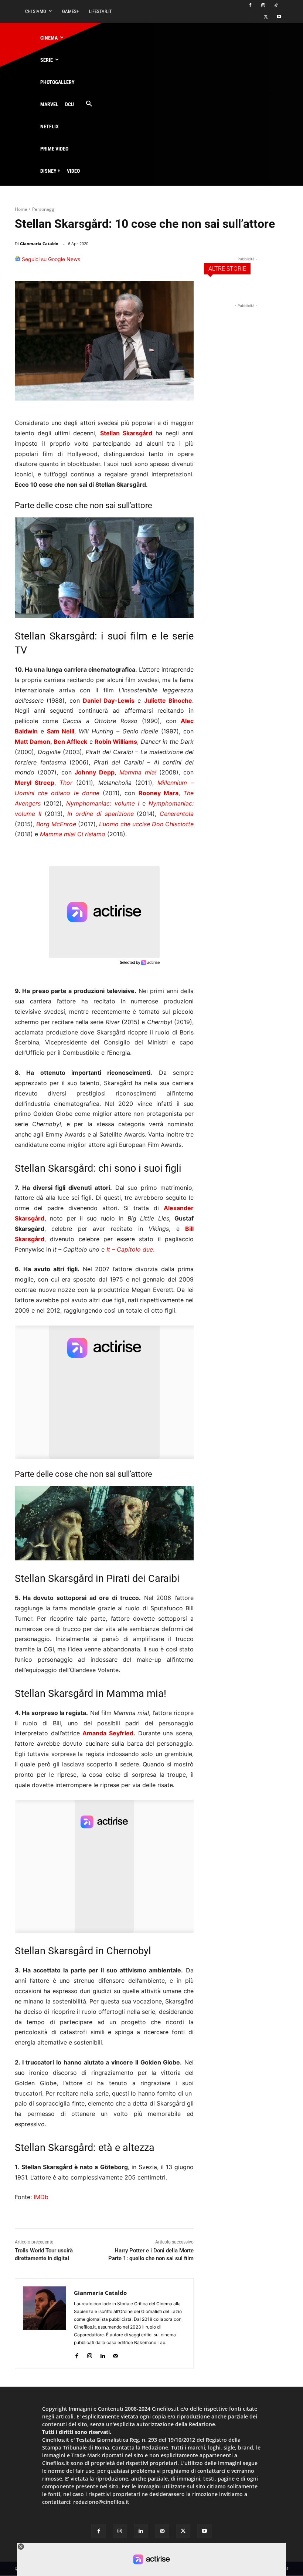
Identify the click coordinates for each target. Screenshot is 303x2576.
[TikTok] (276, 6)
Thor (66, 783)
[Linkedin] (168, 263)
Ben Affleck (70, 742)
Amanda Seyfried (108, 1733)
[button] (89, 104)
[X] (266, 17)
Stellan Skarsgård (126, 433)
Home (21, 209)
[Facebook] (250, 6)
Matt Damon (33, 742)
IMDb (41, 2197)
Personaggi (44, 209)
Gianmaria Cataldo (39, 244)
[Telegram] (185, 263)
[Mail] (115, 2354)
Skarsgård (30, 1218)
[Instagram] (263, 6)
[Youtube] (279, 17)
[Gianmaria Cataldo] (45, 2324)
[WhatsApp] (151, 263)
